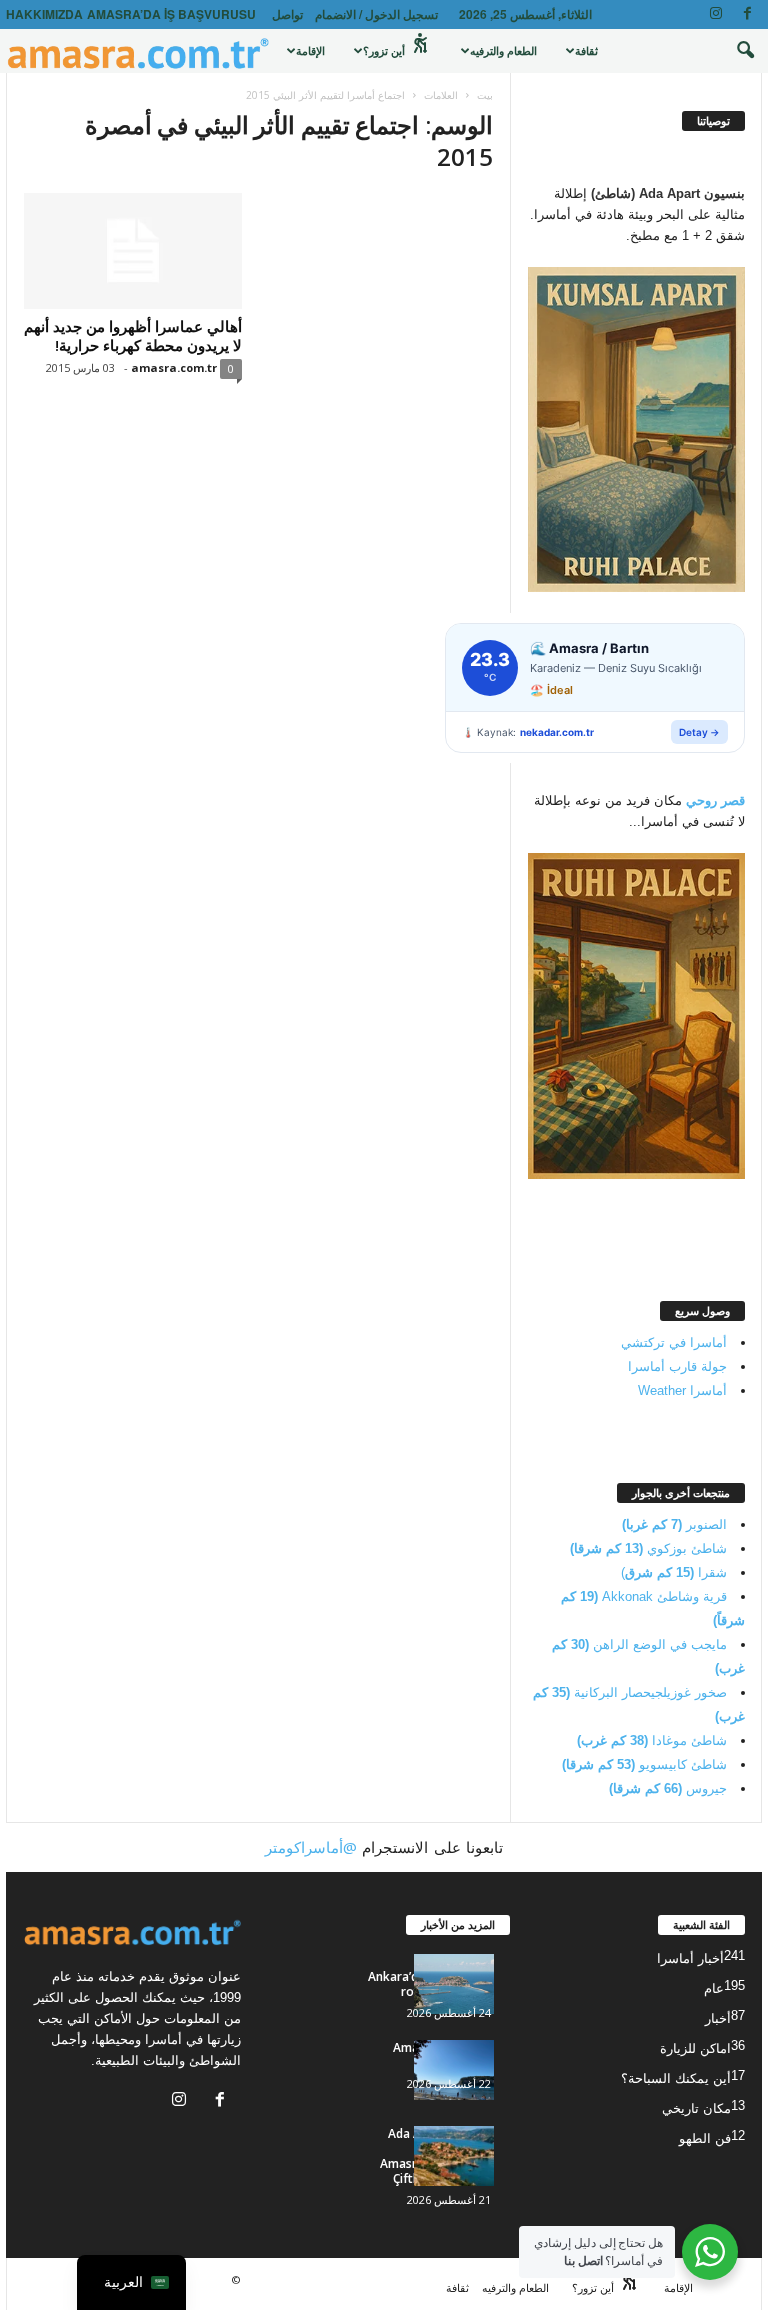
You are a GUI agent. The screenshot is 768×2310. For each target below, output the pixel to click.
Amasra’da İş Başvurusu (171, 14)
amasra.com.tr (174, 367)
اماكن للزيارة (695, 2048)
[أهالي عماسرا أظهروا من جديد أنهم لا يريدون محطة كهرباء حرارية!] (133, 251)
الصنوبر (674, 1524)
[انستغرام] (716, 14)
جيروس (668, 1788)
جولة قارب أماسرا (677, 1366)
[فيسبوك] (747, 14)
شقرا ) (674, 1572)
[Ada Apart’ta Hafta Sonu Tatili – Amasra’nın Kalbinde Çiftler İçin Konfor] (454, 2156)
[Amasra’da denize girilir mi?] (454, 2070)
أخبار (718, 2018)
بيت (485, 95)
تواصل (287, 14)
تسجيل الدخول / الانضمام (376, 14)
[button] (732, 51)
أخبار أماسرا (690, 1958)
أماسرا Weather (682, 1390)
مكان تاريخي (696, 2108)
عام (714, 1988)
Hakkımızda (44, 14)
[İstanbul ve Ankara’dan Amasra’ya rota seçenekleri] (454, 1984)
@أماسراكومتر (311, 1847)
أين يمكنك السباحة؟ (676, 2078)
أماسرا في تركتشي (674, 1342)
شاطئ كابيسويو (644, 1764)
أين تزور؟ (385, 51)
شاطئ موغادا (652, 1740)
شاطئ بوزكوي (648, 1548)
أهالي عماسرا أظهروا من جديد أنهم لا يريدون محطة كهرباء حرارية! (133, 335)
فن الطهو (705, 2138)
